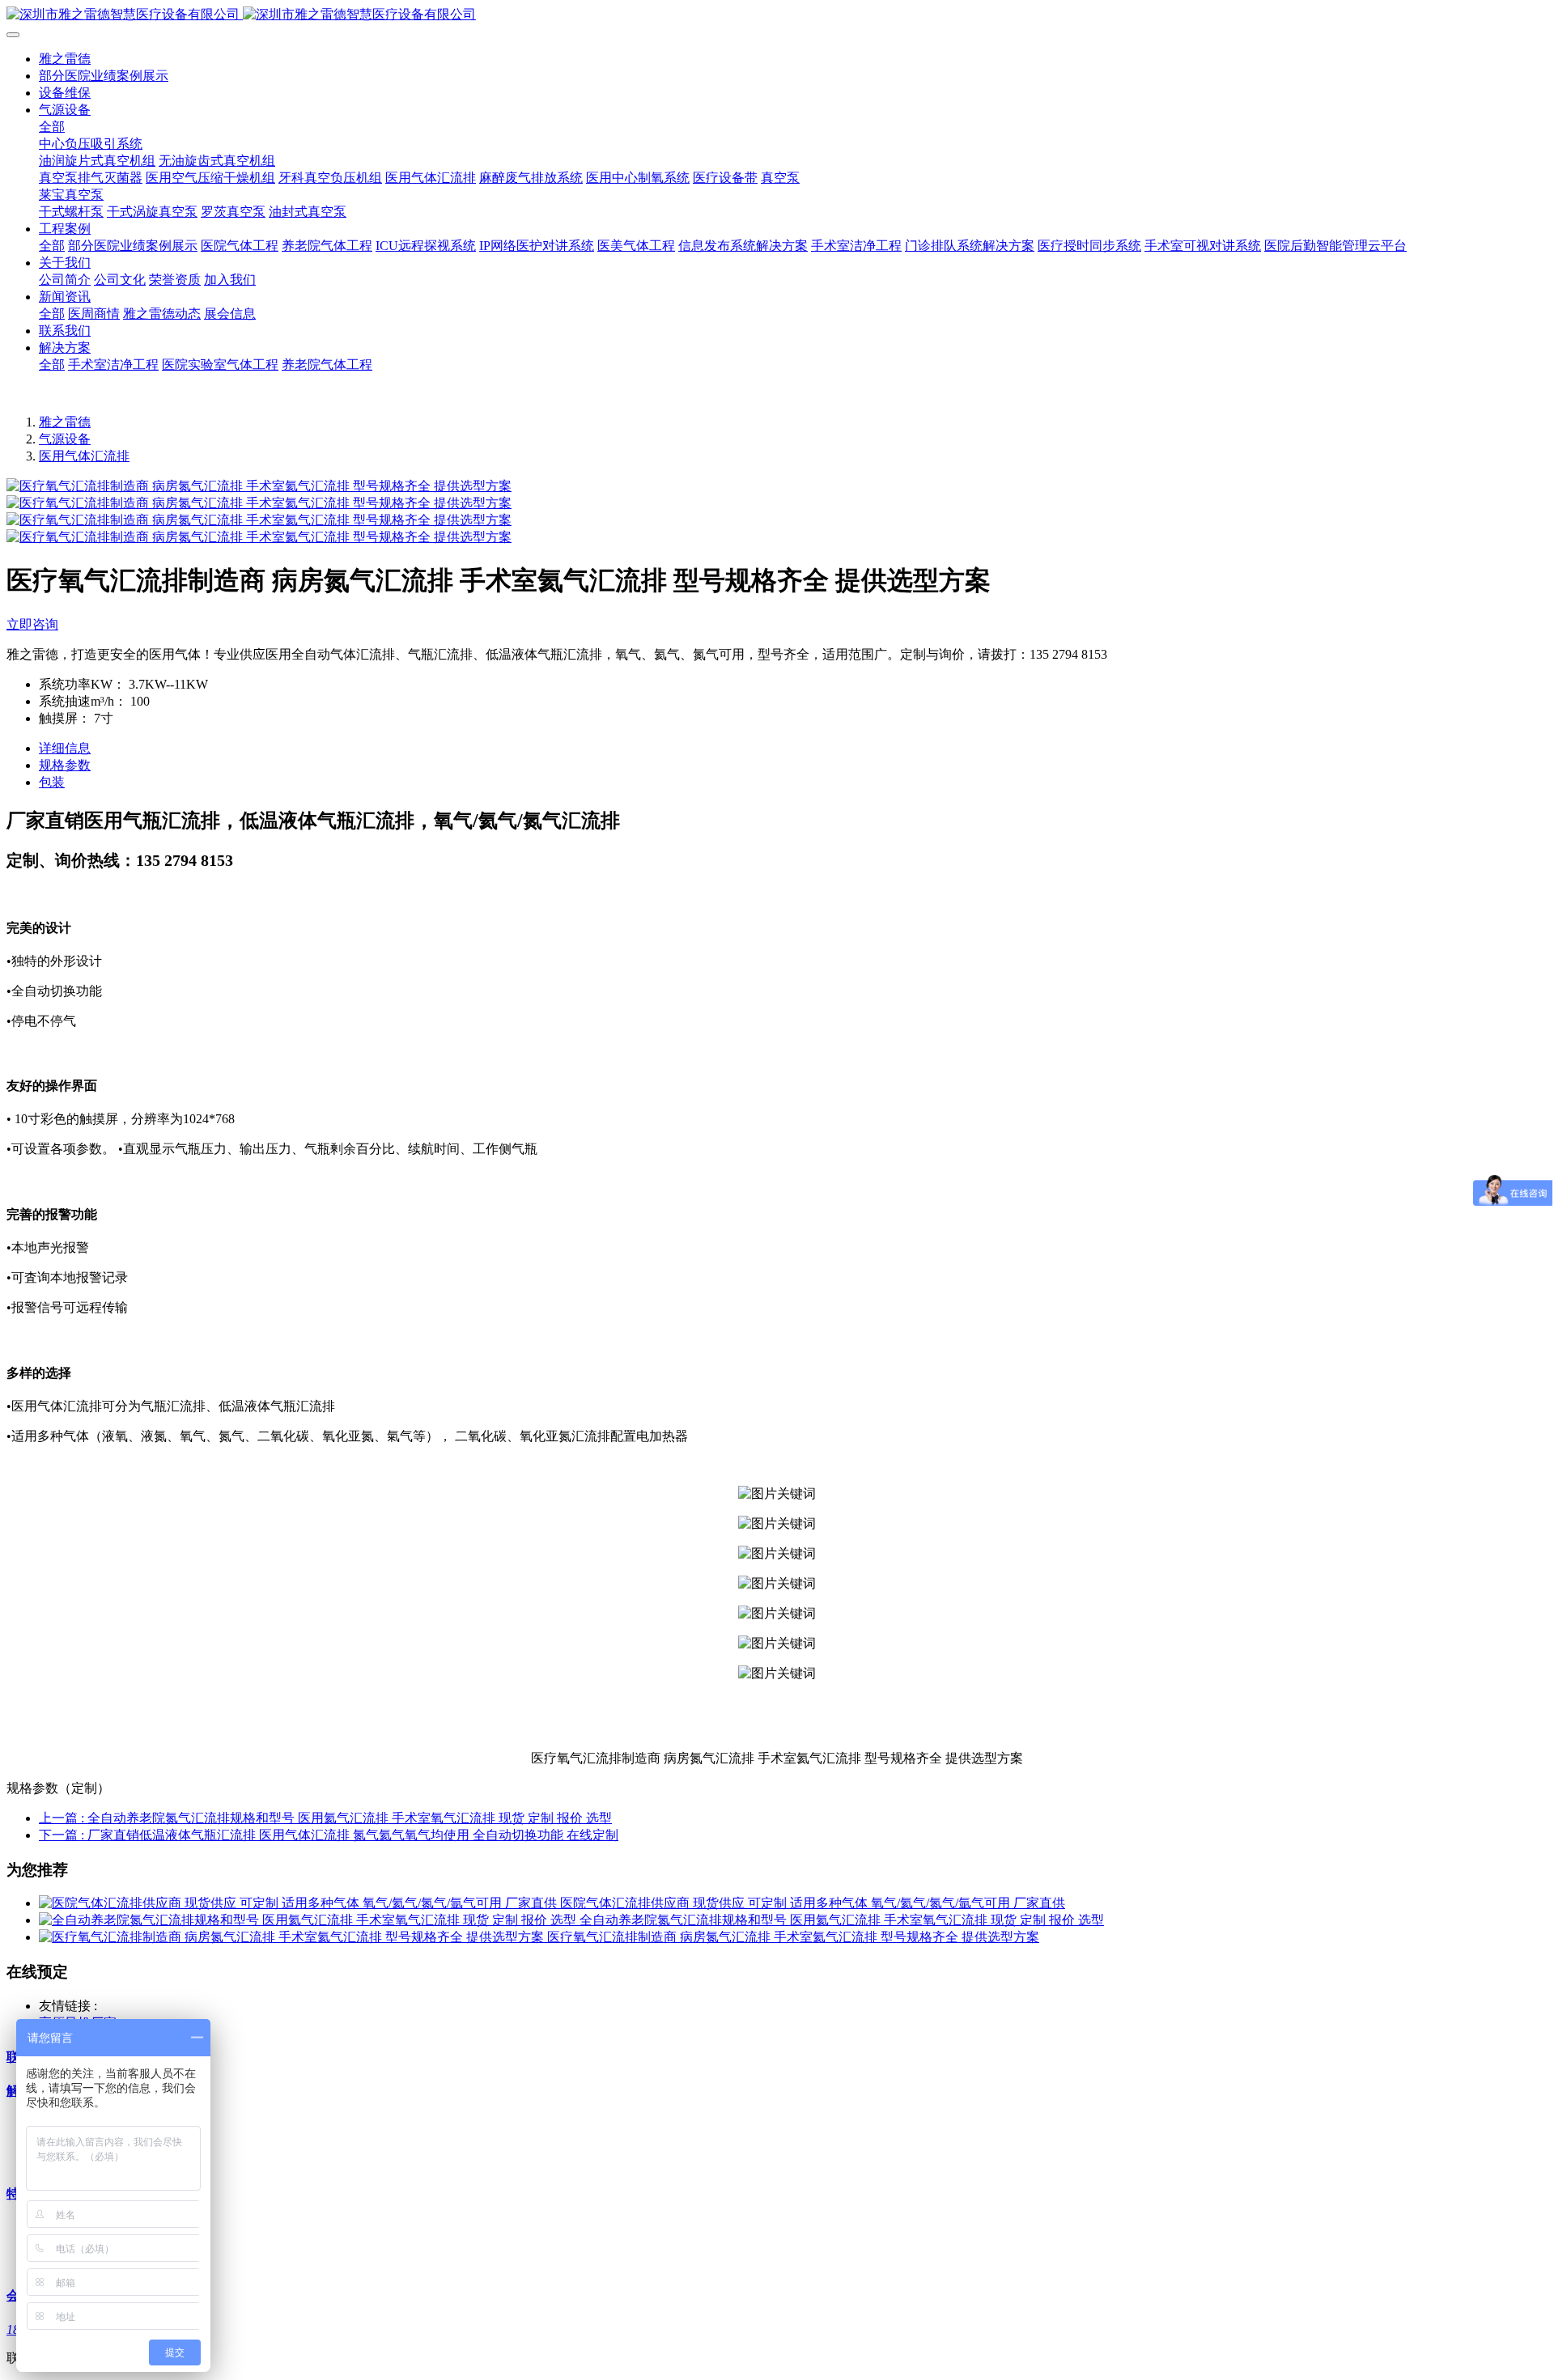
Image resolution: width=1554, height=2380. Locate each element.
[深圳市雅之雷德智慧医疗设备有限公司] (777, 15)
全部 (52, 127)
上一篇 (325, 1818)
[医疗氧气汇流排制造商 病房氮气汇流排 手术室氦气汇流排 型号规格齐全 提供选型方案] (293, 1937)
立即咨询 (32, 624)
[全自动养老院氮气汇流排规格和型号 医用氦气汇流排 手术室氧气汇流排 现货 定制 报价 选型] (309, 1920)
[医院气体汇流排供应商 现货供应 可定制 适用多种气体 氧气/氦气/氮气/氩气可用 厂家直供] (299, 1903)
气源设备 (65, 439)
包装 (52, 782)
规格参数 (65, 765)
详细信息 (65, 748)
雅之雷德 (65, 59)
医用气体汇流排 (84, 456)
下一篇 (329, 1835)
